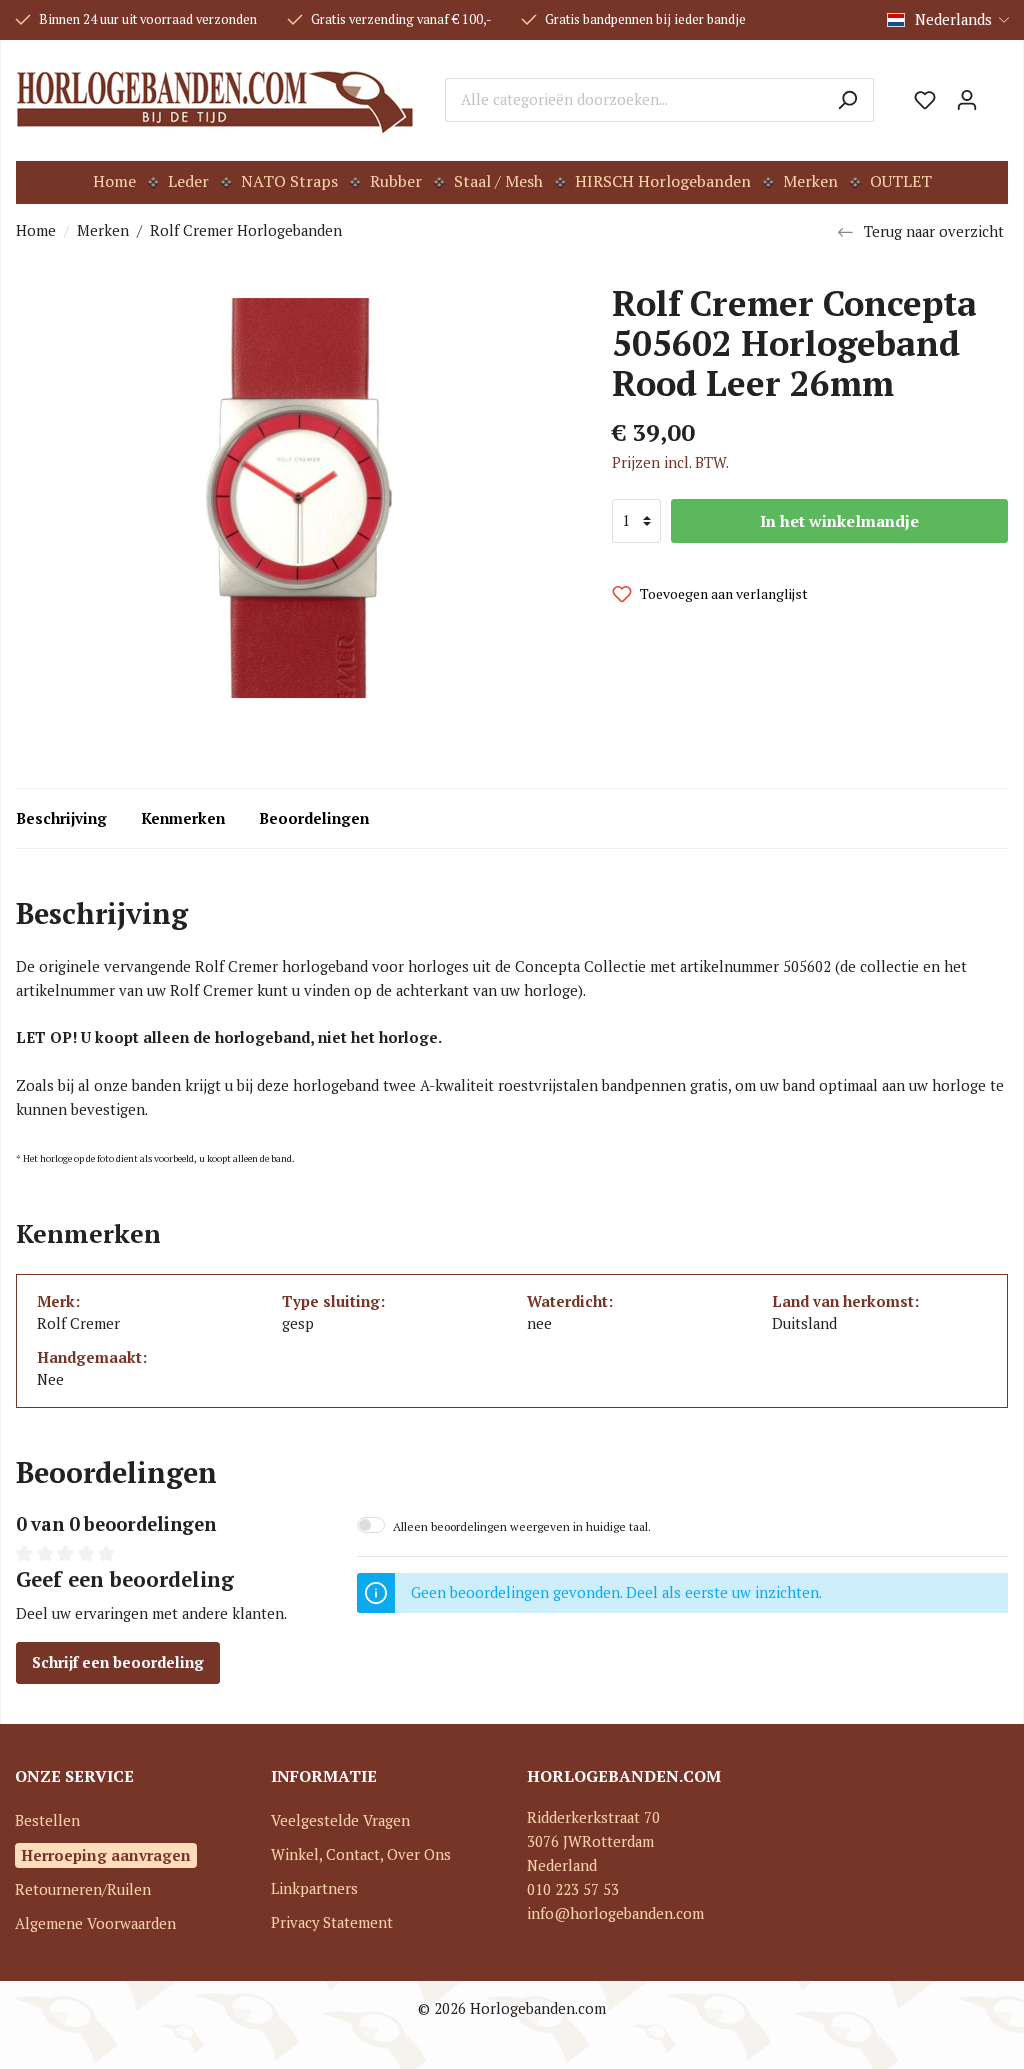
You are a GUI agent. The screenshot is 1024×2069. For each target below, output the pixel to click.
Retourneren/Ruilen (83, 1889)
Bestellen (47, 1820)
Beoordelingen (314, 818)
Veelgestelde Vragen (340, 1820)
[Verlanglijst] (925, 100)
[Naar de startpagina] (215, 100)
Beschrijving (61, 818)
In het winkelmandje (839, 521)
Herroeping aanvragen (106, 1855)
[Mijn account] (967, 100)
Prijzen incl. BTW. (670, 462)
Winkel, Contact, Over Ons (361, 1854)
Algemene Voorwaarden (95, 1923)
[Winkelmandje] (998, 93)
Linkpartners (314, 1888)
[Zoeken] (847, 100)
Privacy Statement (332, 1922)
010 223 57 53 (573, 1889)
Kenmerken (183, 818)
